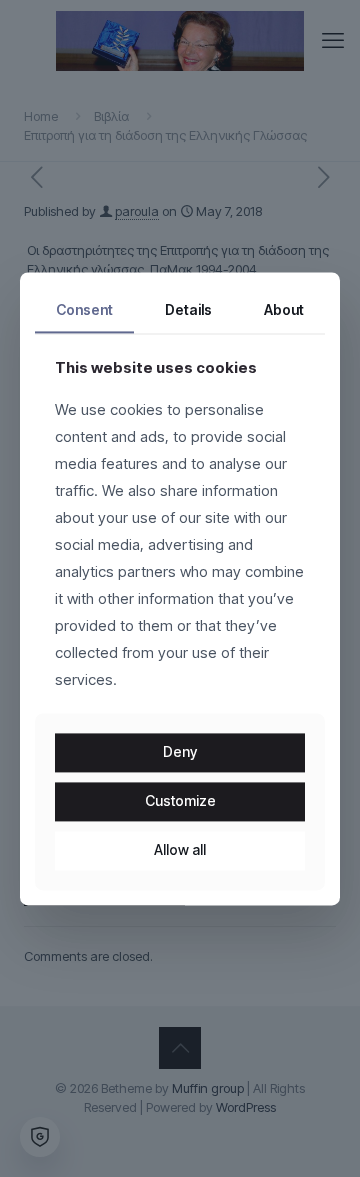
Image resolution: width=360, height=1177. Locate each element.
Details (188, 309)
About (284, 309)
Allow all (180, 849)
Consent (84, 309)
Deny (180, 752)
